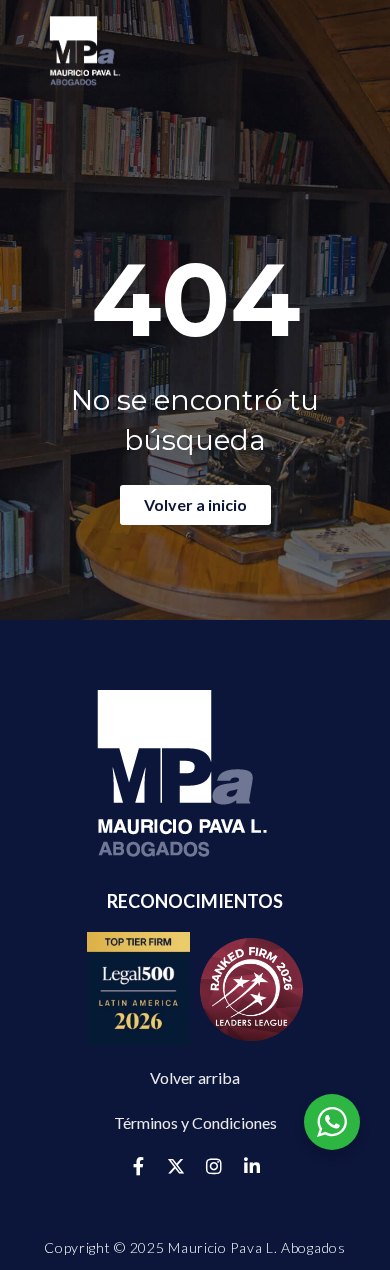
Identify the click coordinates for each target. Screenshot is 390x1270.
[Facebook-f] (138, 1166)
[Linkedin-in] (252, 1166)
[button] (195, 1123)
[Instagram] (214, 1166)
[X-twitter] (176, 1166)
